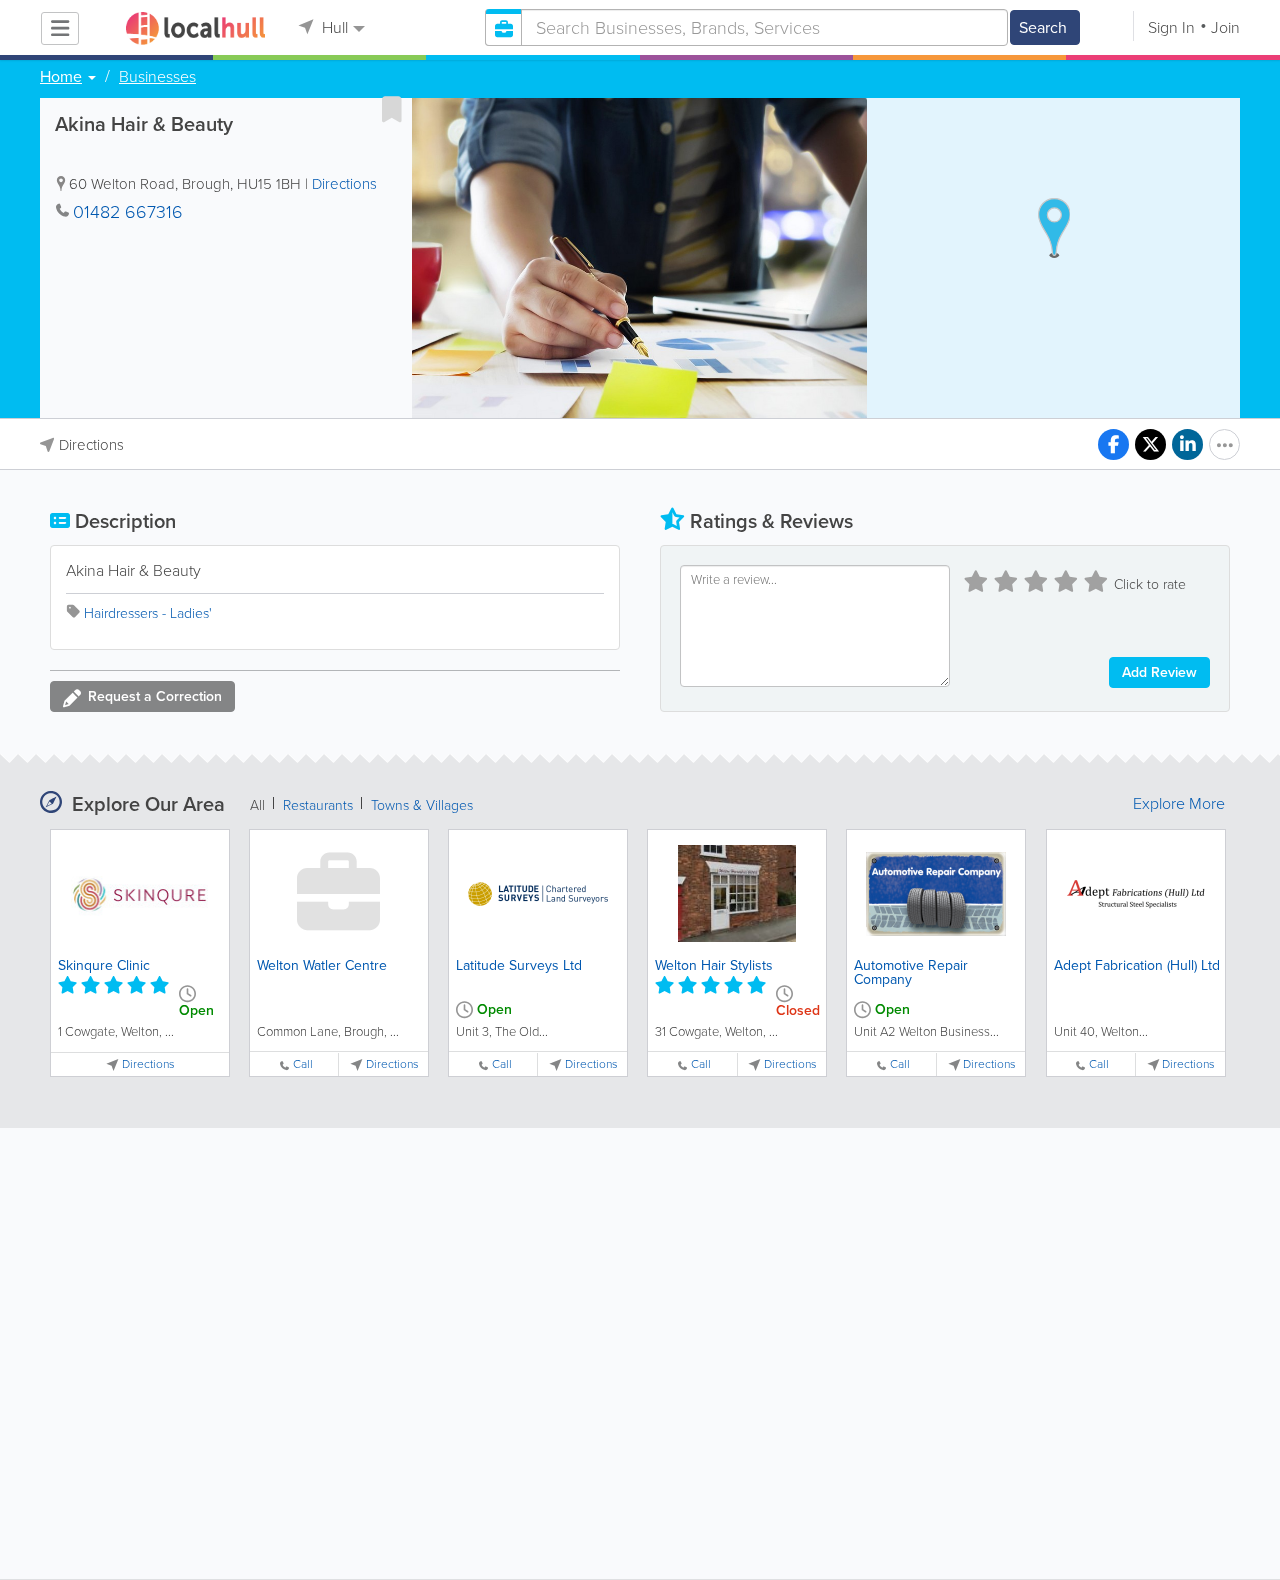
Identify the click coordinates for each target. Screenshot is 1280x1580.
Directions (344, 184)
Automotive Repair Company (911, 972)
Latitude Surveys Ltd (519, 965)
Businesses (157, 77)
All (257, 805)
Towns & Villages (422, 805)
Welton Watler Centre (322, 965)
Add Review (1159, 672)
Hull (333, 27)
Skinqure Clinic (104, 965)
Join (1225, 27)
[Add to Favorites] (392, 109)
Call (303, 1064)
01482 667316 (128, 212)
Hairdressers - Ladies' (148, 613)
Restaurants (318, 805)
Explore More (1179, 804)
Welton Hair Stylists (714, 965)
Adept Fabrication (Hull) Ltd (1137, 965)
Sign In (1171, 27)
